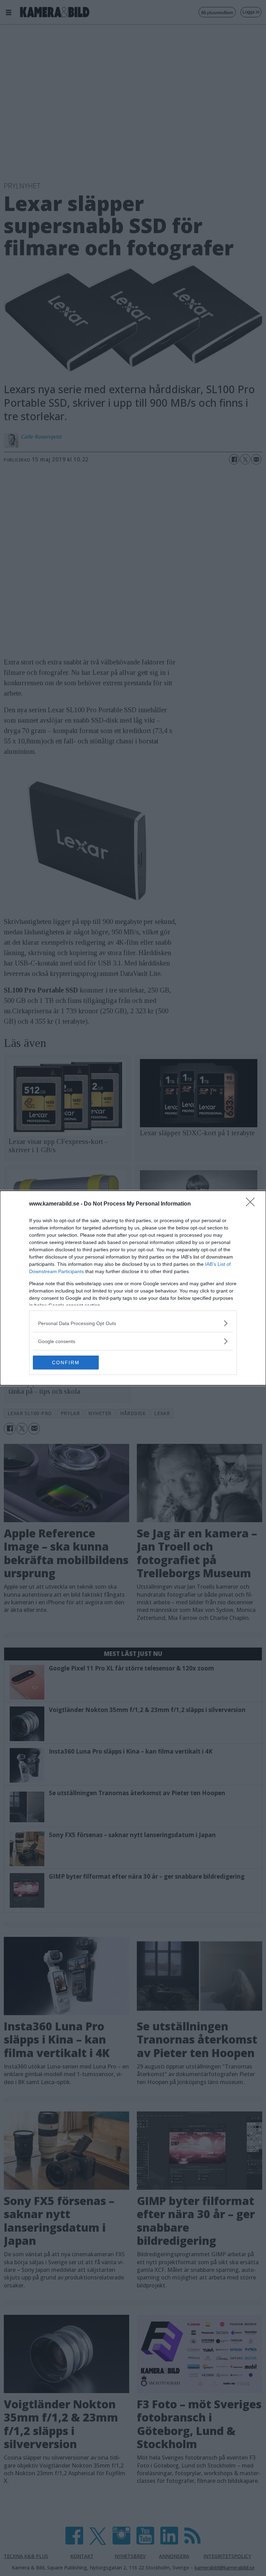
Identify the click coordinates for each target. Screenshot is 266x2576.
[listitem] (133, 1323)
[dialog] (133, 1288)
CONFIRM (66, 1362)
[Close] (252, 1204)
